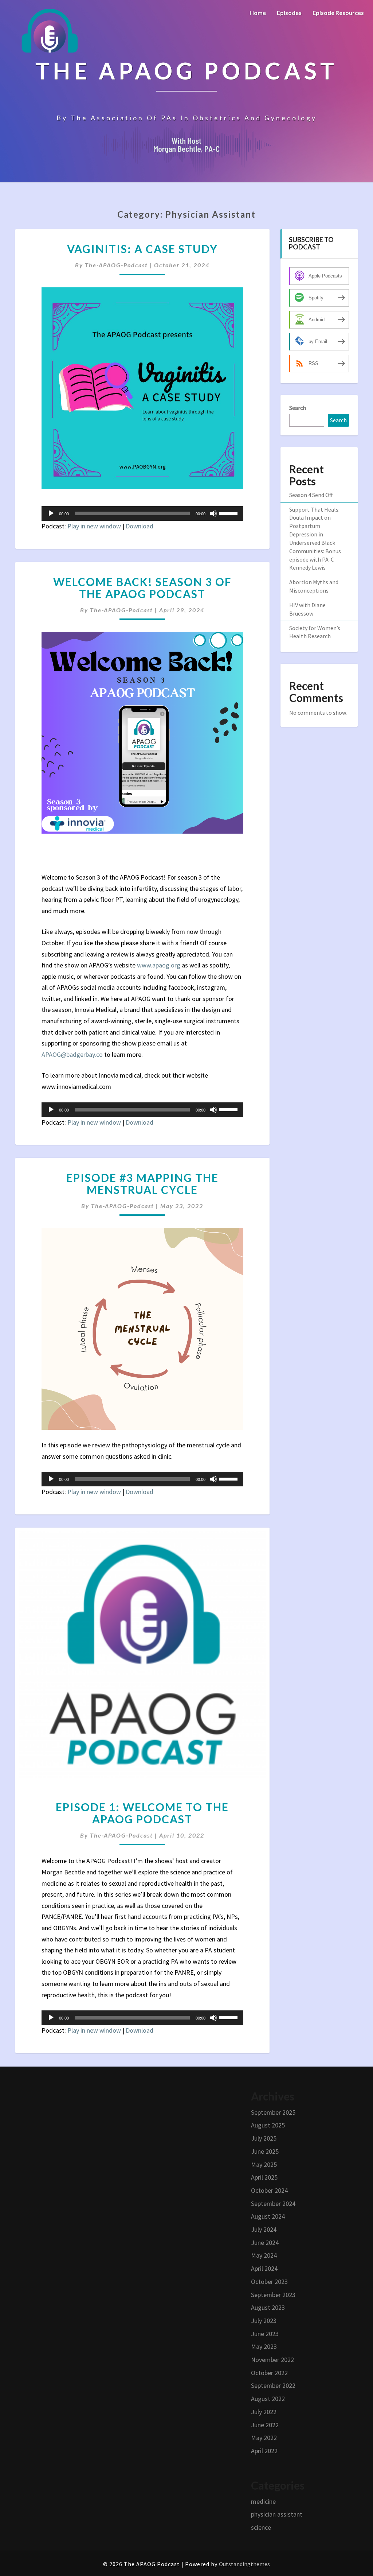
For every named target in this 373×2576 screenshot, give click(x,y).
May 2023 (264, 2346)
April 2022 (264, 2451)
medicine (263, 2501)
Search (298, 408)
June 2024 (265, 2243)
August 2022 (268, 2399)
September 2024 (273, 2203)
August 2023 (268, 2307)
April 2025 (264, 2177)
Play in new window (94, 526)
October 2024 (269, 2190)
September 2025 (273, 2112)
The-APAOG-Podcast (116, 265)
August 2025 (268, 2125)
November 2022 (272, 2360)
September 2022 (273, 2385)
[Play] (51, 513)
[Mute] (213, 513)
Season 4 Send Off (311, 495)
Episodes (289, 13)
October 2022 (269, 2373)
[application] (142, 513)
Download (140, 526)
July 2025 (264, 2138)
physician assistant (277, 2514)
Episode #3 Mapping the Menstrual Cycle (142, 1184)
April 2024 (264, 2268)
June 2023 (265, 2334)
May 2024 (264, 2255)
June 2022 (265, 2425)
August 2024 (268, 2216)
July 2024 (264, 2229)
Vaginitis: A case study (142, 249)
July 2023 (264, 2321)
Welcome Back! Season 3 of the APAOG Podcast (142, 588)
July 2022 (264, 2412)
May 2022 (264, 2438)
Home (258, 13)
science (261, 2527)
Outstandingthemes (244, 2564)
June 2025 (265, 2151)
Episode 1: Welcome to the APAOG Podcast (142, 1813)
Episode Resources (338, 13)
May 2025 (264, 2164)
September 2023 (273, 2295)
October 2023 (269, 2282)
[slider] (229, 513)
